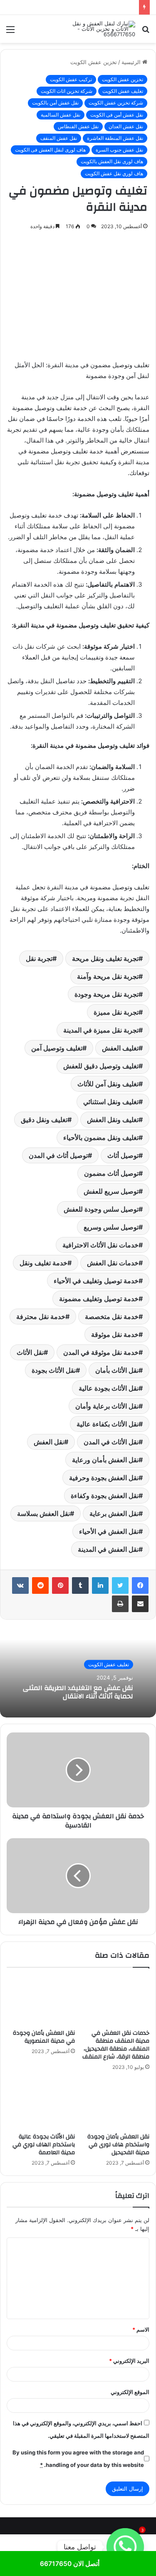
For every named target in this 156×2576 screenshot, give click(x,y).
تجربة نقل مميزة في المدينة (101, 1030)
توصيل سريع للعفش (111, 1191)
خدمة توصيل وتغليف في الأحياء (96, 1281)
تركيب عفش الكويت (71, 79)
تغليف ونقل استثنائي (111, 1102)
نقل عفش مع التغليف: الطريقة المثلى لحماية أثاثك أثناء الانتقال (78, 1692)
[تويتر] (120, 1585)
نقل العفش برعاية (114, 1513)
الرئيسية (132, 62)
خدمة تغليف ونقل (43, 1263)
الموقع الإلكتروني (130, 2392)
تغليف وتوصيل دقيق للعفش (101, 1066)
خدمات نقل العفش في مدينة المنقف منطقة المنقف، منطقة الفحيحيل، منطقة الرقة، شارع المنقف (116, 2045)
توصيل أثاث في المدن (58, 1155)
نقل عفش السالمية (61, 115)
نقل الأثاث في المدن (111, 1442)
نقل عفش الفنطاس (78, 126)
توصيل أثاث (123, 1155)
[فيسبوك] (140, 1585)
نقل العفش (49, 1442)
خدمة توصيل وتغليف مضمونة (99, 1299)
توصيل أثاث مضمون (111, 1173)
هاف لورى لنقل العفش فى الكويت (50, 150)
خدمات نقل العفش (113, 1263)
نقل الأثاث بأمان (117, 1370)
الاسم (141, 2330)
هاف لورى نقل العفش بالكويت (112, 161)
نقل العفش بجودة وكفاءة (105, 1496)
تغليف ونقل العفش (113, 1120)
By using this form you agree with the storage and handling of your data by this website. (78, 2459)
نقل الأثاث (30, 1352)
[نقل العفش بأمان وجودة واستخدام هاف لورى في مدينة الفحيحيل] (116, 2104)
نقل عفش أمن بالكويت (55, 103)
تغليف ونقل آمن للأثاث (108, 1084)
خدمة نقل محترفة (41, 1317)
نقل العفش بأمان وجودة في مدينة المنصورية (44, 2037)
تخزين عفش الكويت (94, 62)
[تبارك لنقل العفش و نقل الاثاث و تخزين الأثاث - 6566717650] (102, 29)
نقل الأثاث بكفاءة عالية (108, 1424)
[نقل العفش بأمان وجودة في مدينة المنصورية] (41, 2001)
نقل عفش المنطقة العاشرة (115, 138)
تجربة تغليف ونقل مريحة (105, 958)
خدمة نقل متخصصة (112, 1317)
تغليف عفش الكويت (123, 91)
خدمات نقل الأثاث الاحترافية (100, 1245)
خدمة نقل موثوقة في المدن (101, 1352)
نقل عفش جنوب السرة (119, 150)
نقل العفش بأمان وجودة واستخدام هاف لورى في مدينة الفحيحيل (118, 2145)
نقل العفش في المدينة (108, 1549)
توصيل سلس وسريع (111, 1227)
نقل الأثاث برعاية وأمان (107, 1406)
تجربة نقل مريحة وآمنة (108, 976)
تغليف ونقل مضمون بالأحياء (101, 1137)
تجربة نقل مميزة (116, 1012)
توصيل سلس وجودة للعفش (101, 1209)
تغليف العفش (120, 1048)
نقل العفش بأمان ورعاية (105, 1460)
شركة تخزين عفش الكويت (116, 103)
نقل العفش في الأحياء (109, 1531)
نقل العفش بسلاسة (43, 1513)
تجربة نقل (39, 958)
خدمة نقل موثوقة (115, 1334)
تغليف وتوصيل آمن (57, 1048)
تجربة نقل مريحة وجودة (106, 994)
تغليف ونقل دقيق (44, 1120)
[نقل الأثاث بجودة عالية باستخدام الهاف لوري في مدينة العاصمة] (41, 2104)
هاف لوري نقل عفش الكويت (114, 173)
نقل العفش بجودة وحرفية (104, 1478)
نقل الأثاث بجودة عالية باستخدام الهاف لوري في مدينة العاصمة (44, 2145)
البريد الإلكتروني (129, 2361)
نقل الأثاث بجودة (54, 1370)
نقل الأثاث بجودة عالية (109, 1388)
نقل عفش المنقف (59, 138)
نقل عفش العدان (126, 126)
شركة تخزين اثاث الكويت (67, 91)
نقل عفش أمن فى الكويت (117, 115)
